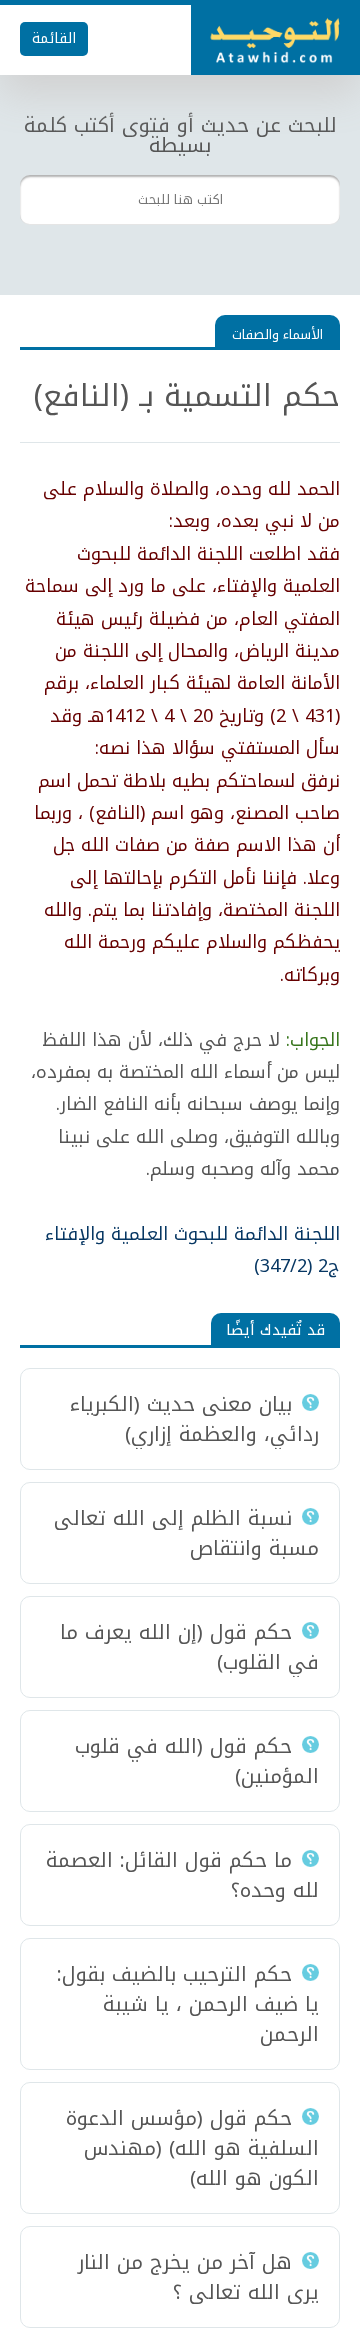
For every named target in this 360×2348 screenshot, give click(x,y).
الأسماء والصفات (277, 334)
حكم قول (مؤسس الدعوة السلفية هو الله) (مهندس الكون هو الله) (192, 2148)
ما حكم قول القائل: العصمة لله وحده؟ (182, 1875)
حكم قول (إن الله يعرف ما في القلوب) (189, 1647)
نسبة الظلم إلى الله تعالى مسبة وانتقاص (186, 1533)
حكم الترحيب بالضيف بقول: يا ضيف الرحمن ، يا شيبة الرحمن (188, 2004)
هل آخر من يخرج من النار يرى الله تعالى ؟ (198, 2277)
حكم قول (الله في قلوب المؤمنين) (197, 1761)
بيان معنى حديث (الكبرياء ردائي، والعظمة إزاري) (194, 1419)
